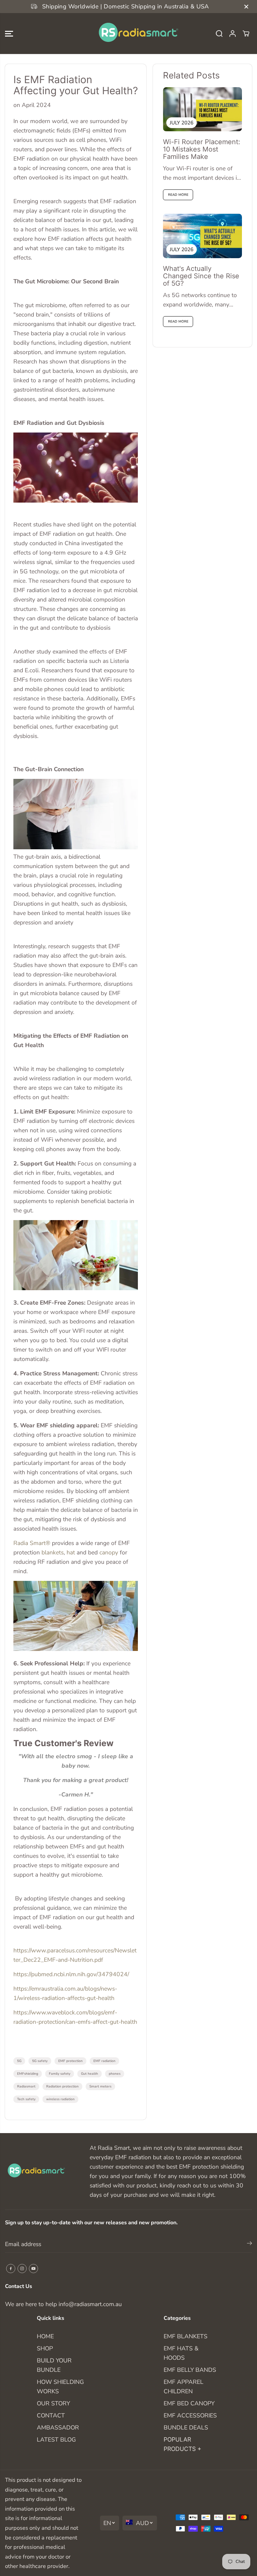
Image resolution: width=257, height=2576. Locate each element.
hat (70, 1552)
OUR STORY (53, 2403)
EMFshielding (28, 2074)
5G (19, 2061)
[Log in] (233, 34)
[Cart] (246, 34)
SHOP (45, 2348)
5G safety (40, 2061)
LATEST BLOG (56, 2440)
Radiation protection (62, 2086)
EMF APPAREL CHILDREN (184, 2387)
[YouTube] (33, 2269)
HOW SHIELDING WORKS (60, 2387)
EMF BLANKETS (186, 2336)
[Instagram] (22, 2269)
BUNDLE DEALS (186, 2427)
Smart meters (100, 2086)
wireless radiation (60, 2099)
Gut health (90, 2074)
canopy (109, 1552)
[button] (9, 34)
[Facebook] (11, 2269)
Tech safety (26, 2099)
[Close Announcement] (246, 7)
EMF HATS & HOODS (181, 2353)
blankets (52, 1552)
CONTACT (51, 2415)
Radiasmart (26, 2086)
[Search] (219, 34)
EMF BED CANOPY (189, 2403)
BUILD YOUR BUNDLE (54, 2365)
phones (115, 2074)
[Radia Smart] (128, 34)
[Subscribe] (249, 2244)
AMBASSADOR (58, 2427)
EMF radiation (104, 2061)
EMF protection (70, 2061)
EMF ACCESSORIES (190, 2415)
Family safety (60, 2074)
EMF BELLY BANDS (190, 2370)
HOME (45, 2336)
